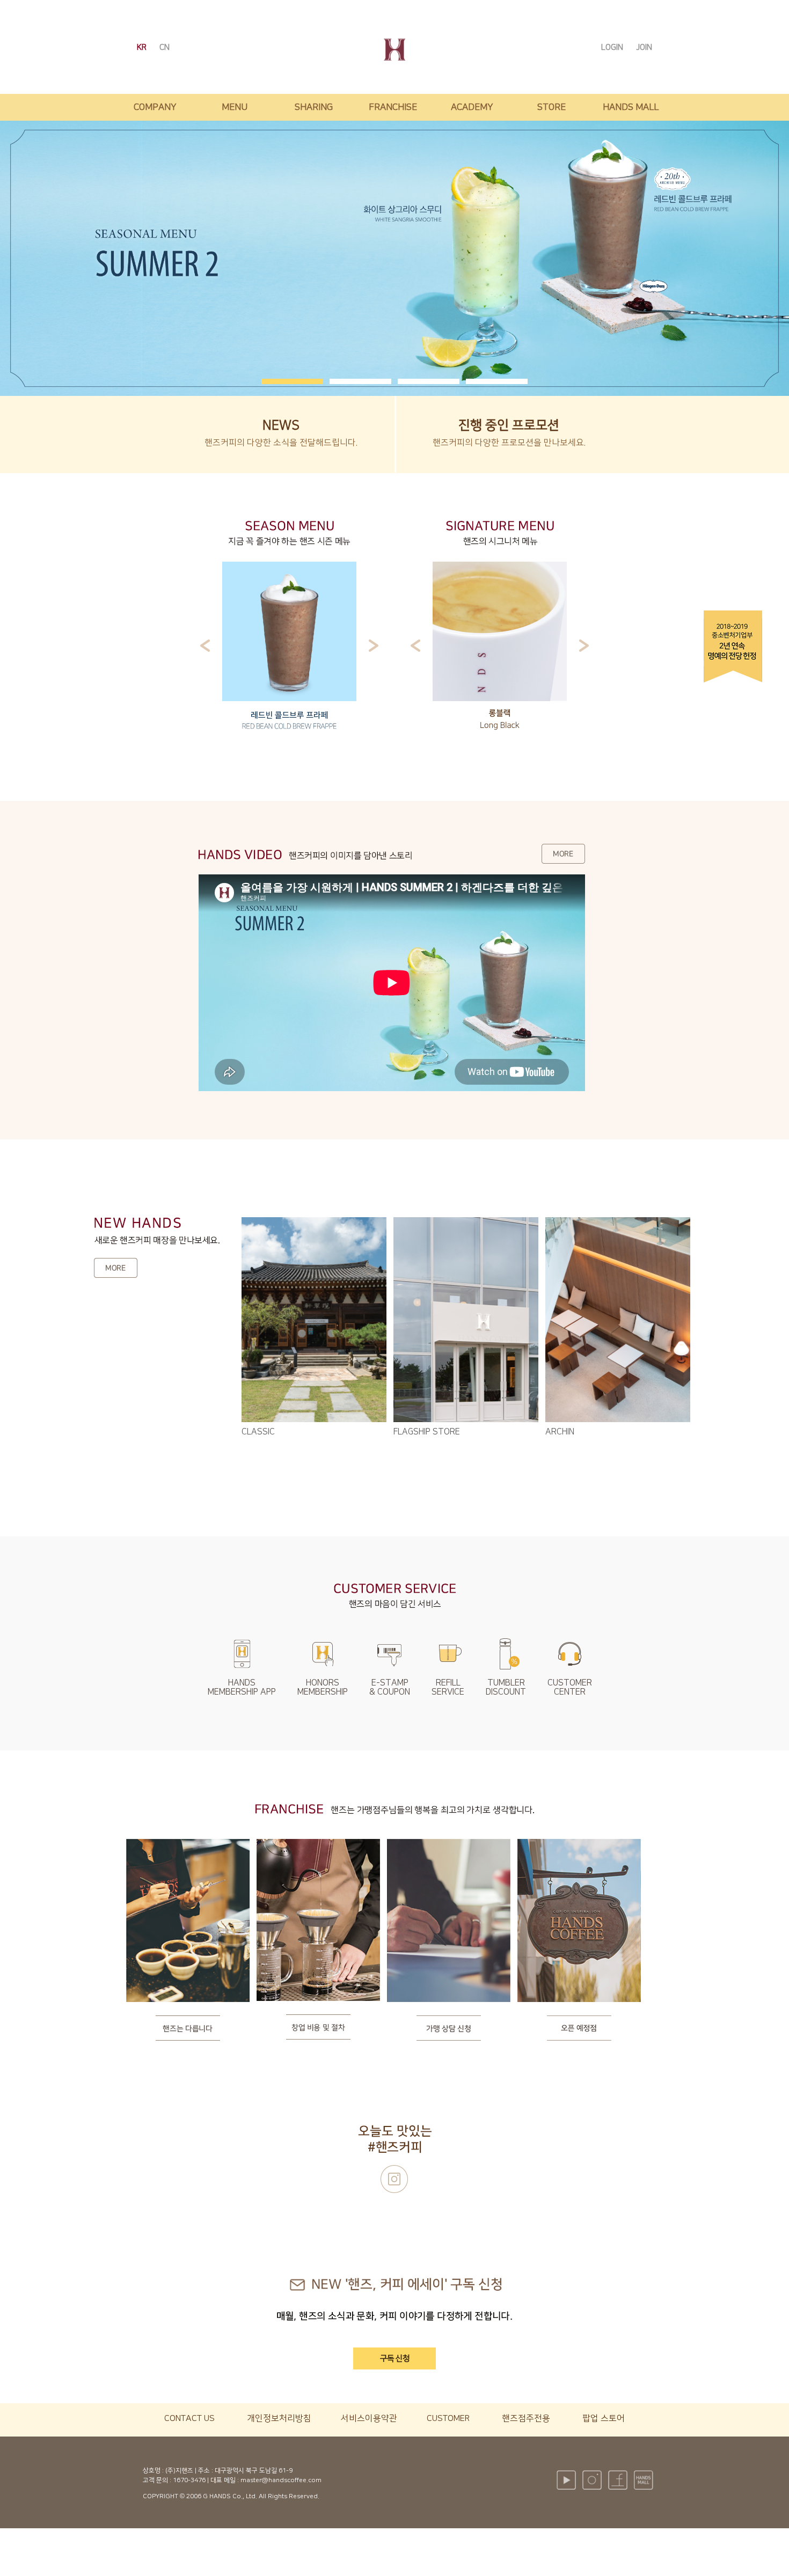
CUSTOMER (448, 2418)
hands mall (631, 107)
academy (472, 107)
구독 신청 (395, 2358)
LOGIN (613, 47)
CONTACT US (189, 2418)
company (155, 107)
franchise (393, 107)
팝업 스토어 (604, 2418)
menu (235, 107)
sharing (314, 107)
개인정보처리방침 (279, 2418)
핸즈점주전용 (526, 2418)
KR (143, 47)
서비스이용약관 (369, 2418)
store (551, 107)
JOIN (644, 47)
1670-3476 (189, 2480)
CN (165, 47)
